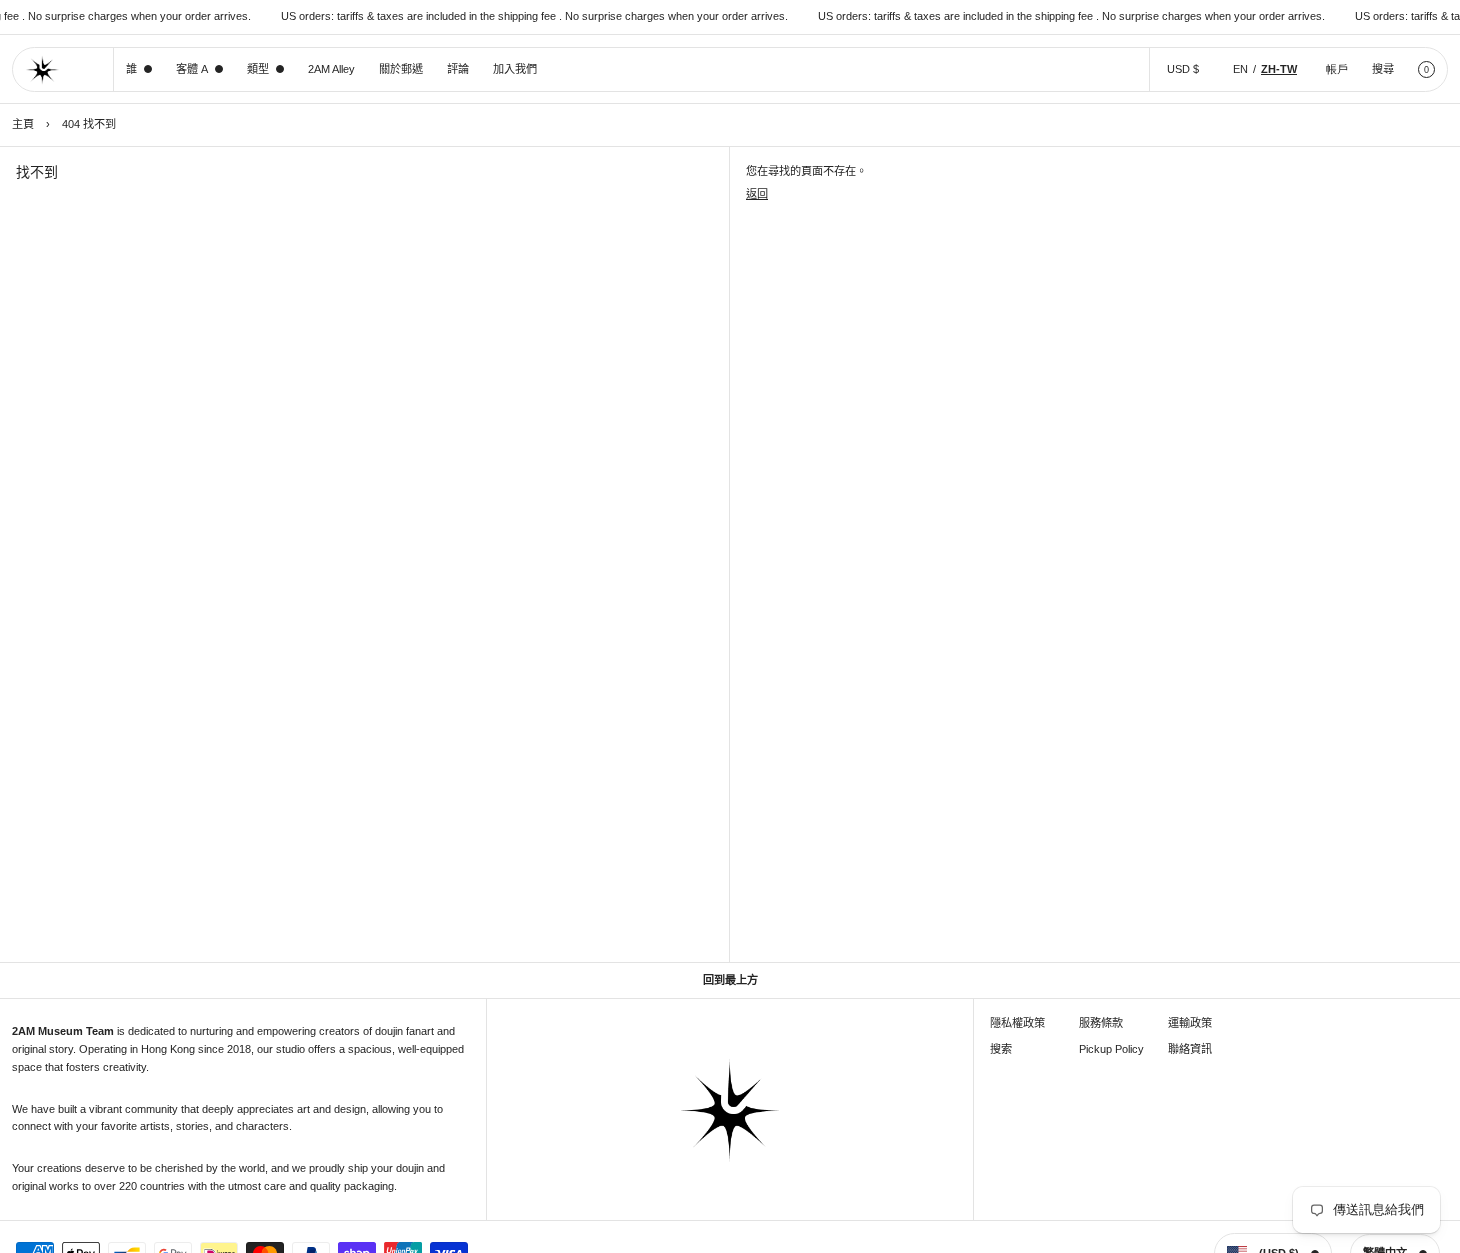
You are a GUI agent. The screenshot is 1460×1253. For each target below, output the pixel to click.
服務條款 (1101, 1023)
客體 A (192, 69)
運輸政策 (1190, 1023)
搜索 (1001, 1049)
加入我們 (515, 69)
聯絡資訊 (1190, 1049)
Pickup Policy (1111, 1049)
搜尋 (1383, 69)
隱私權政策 (1017, 1023)
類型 (258, 69)
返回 (757, 194)
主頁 (23, 124)
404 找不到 (89, 124)
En (1240, 69)
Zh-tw (1279, 69)
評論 (458, 69)
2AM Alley (331, 69)
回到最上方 (730, 980)
